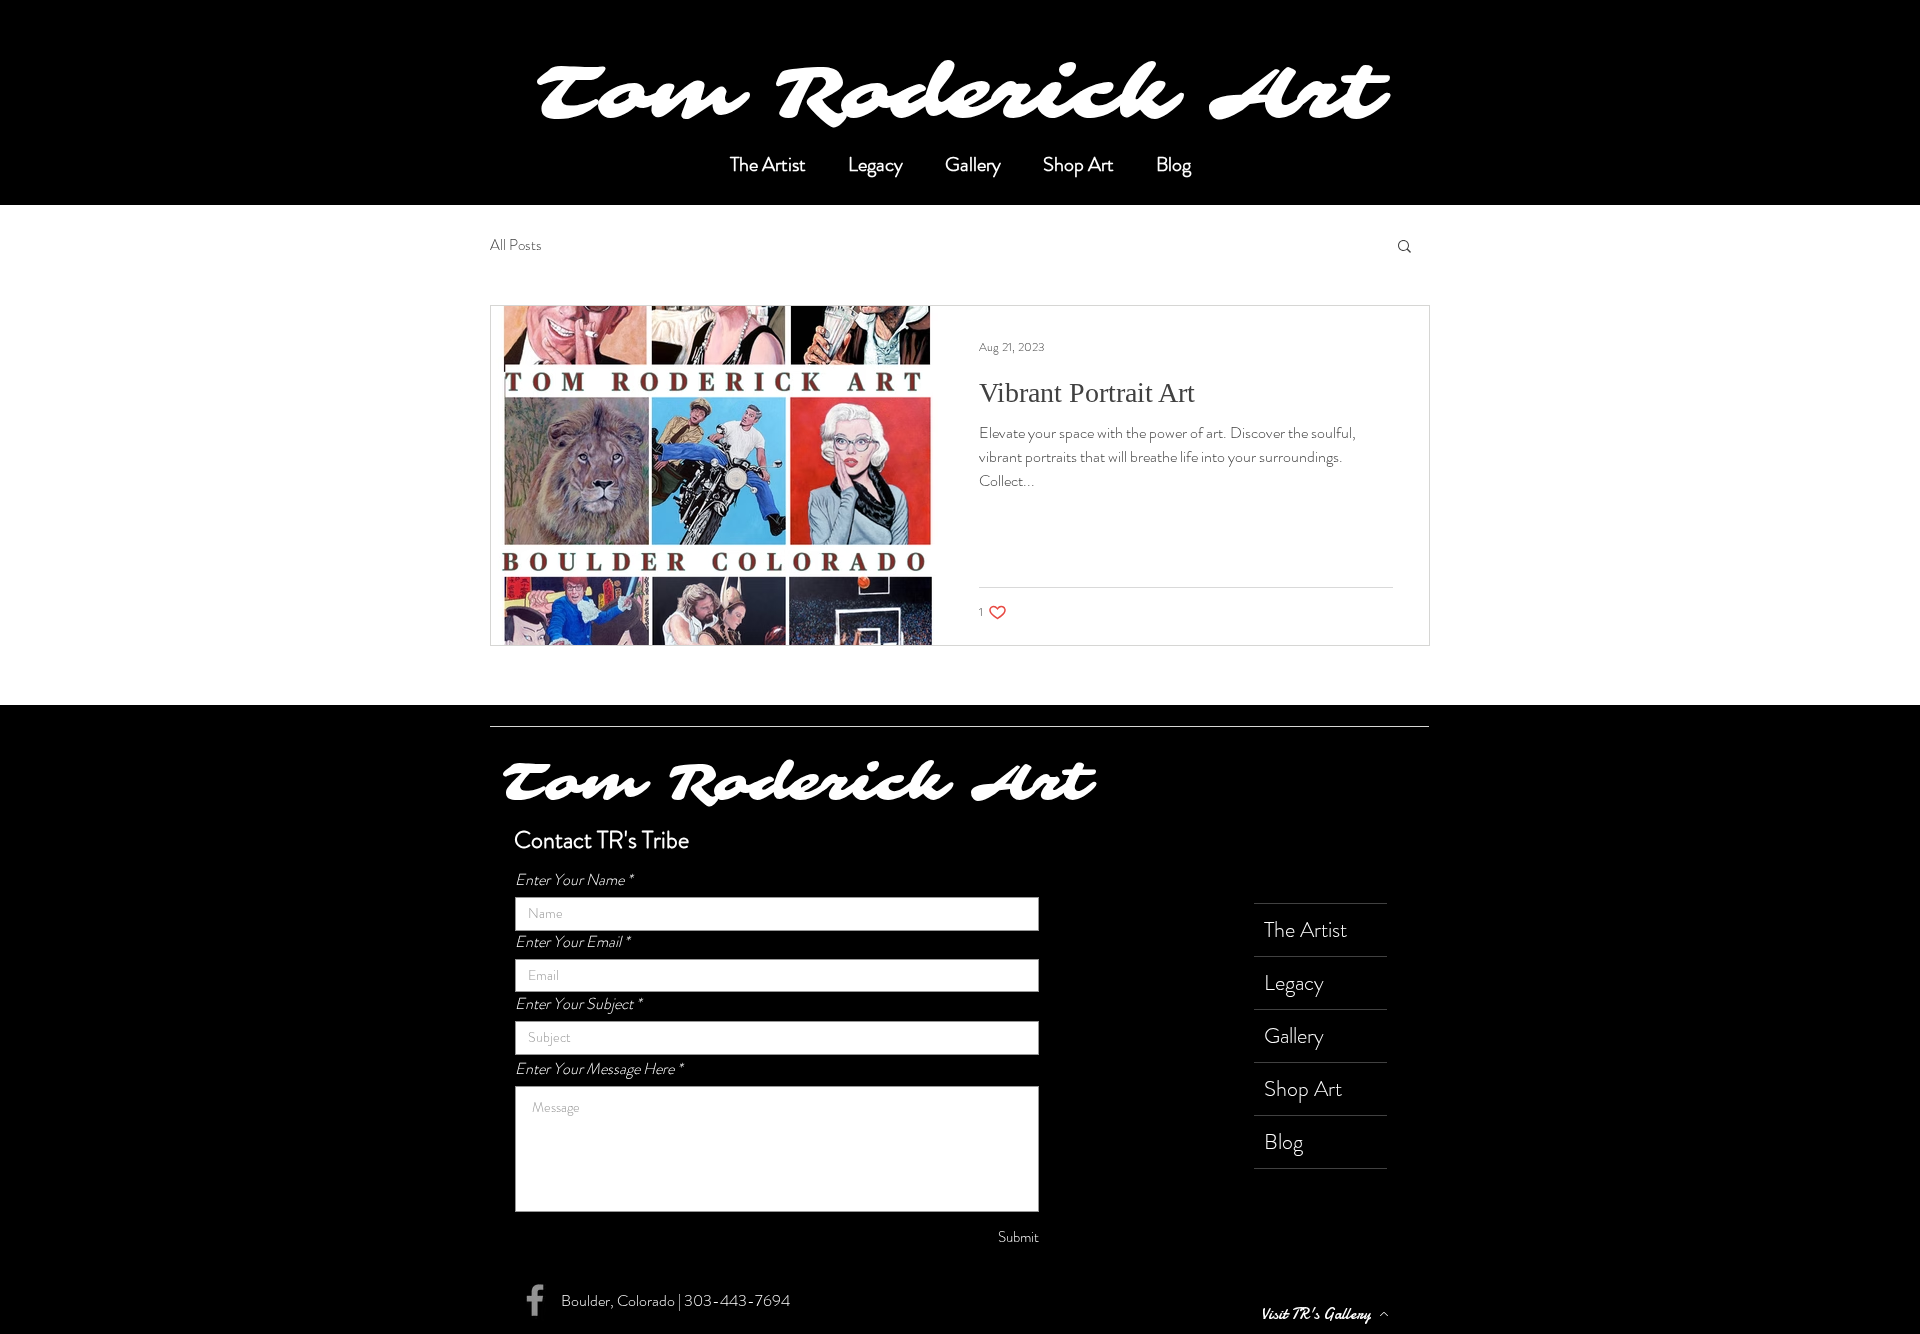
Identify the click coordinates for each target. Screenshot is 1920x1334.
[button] (1404, 247)
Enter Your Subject (574, 1004)
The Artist (1305, 929)
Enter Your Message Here (594, 1069)
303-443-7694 (737, 1300)
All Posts (516, 245)
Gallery (1294, 1035)
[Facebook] (535, 1300)
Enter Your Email (568, 942)
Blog (1283, 1141)
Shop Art (1303, 1088)
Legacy (1294, 982)
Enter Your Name (569, 880)
